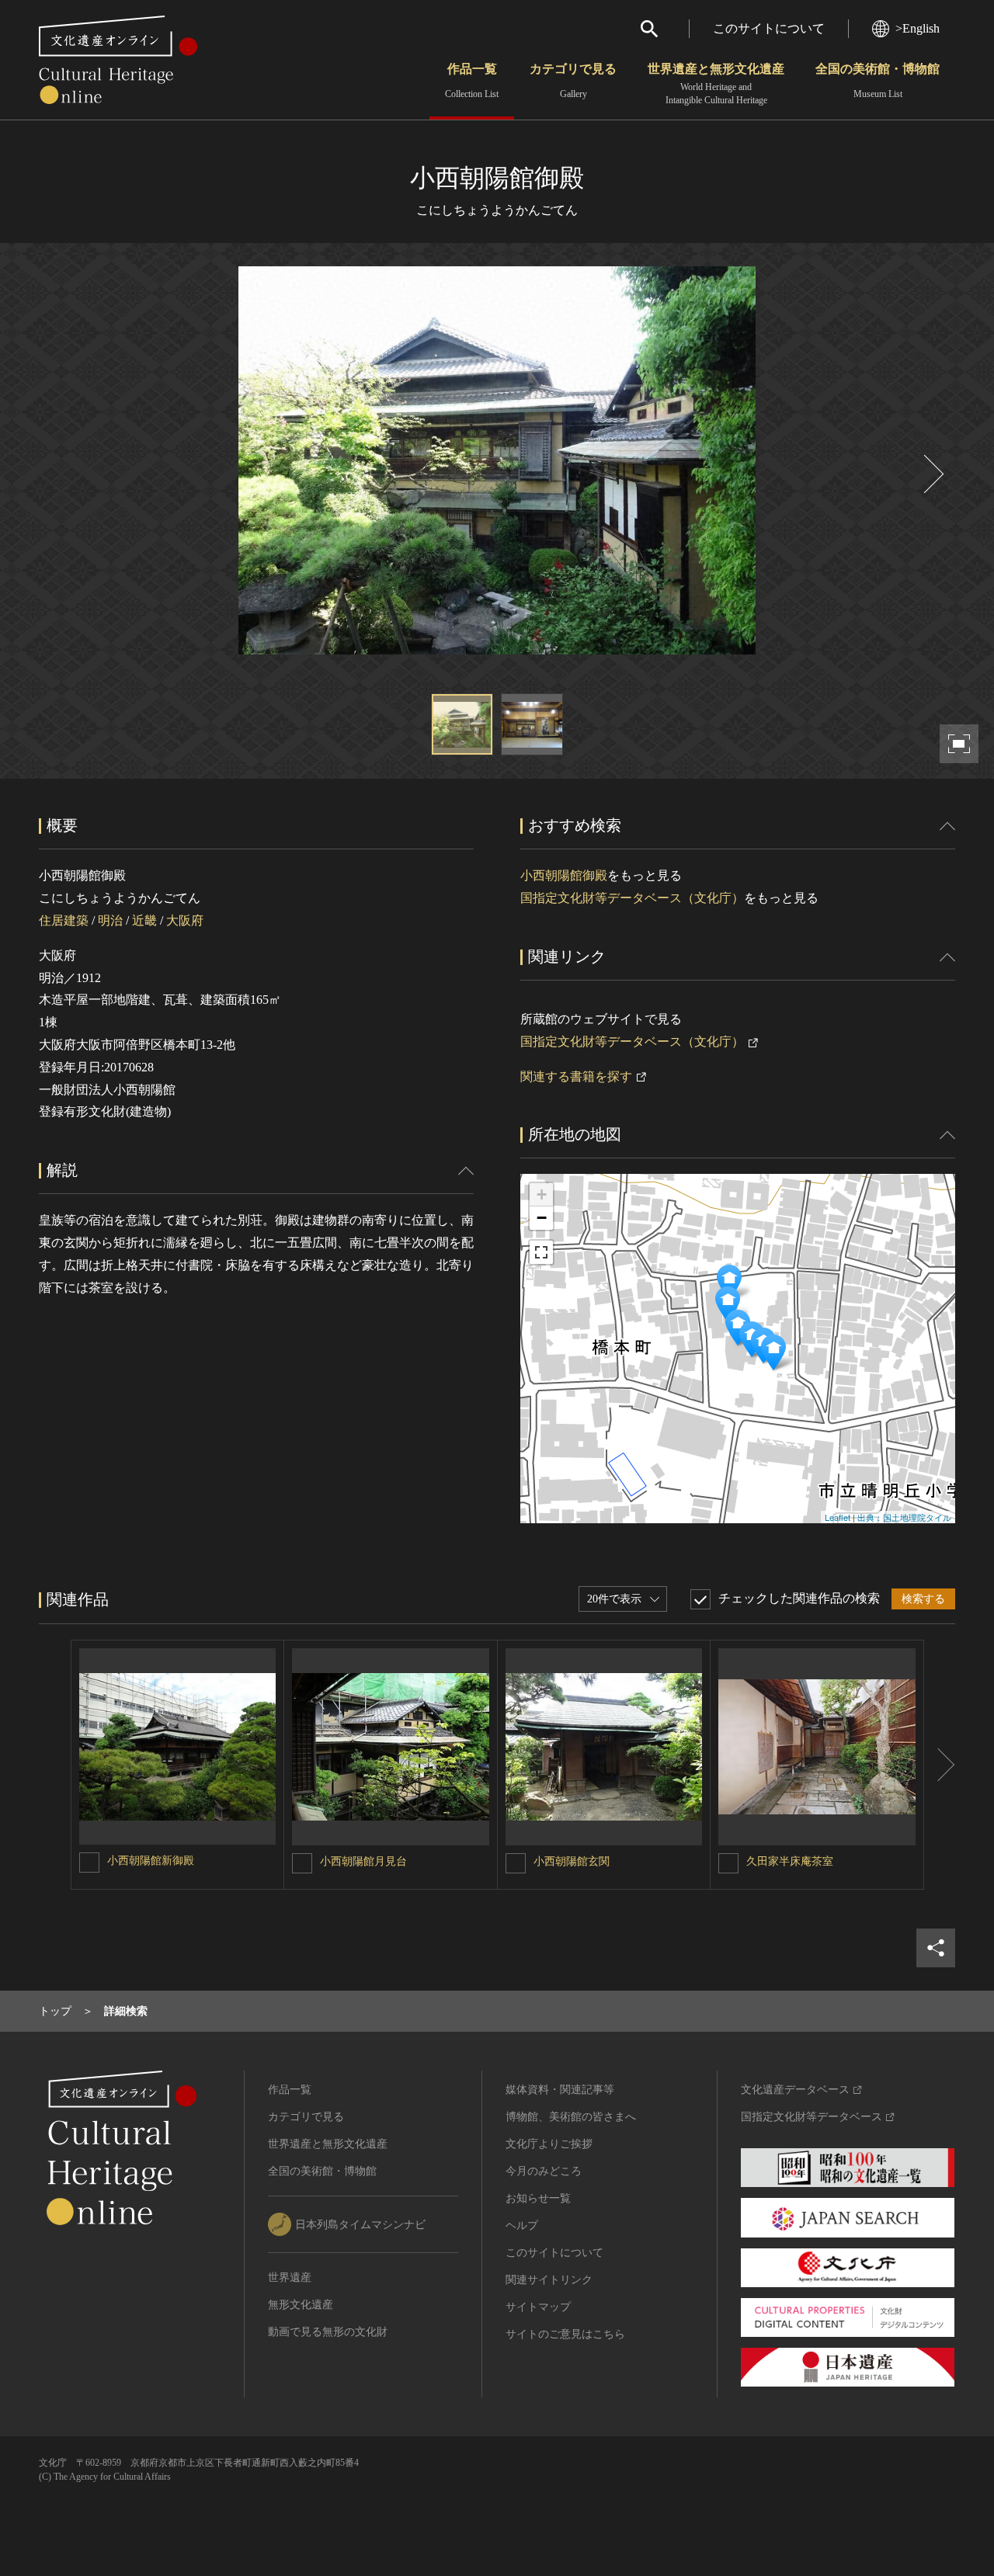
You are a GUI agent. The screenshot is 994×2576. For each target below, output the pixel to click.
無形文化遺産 (301, 2305)
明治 (110, 920)
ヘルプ (522, 2225)
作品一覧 (472, 81)
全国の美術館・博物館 (878, 81)
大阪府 (185, 920)
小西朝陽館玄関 (572, 1861)
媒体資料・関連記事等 (560, 2090)
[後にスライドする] (932, 474)
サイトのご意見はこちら (565, 2334)
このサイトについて (769, 28)
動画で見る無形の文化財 (328, 2332)
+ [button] (542, 1194)
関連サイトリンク (549, 2280)
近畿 (144, 920)
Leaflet (838, 1517)
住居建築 (64, 920)
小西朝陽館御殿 (564, 875)
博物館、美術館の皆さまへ (571, 2117)
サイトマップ (538, 2307)
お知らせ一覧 (538, 2198)
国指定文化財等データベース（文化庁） (632, 898)
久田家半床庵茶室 (790, 1861)
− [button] (542, 1218)
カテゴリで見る (573, 81)
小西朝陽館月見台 (363, 1861)
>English (918, 28)
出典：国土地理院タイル (904, 1517)
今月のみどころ (544, 2171)
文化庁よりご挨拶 (549, 2144)
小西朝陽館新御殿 (151, 1861)
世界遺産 (290, 2277)
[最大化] (541, 1252)
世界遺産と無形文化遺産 (716, 84)
